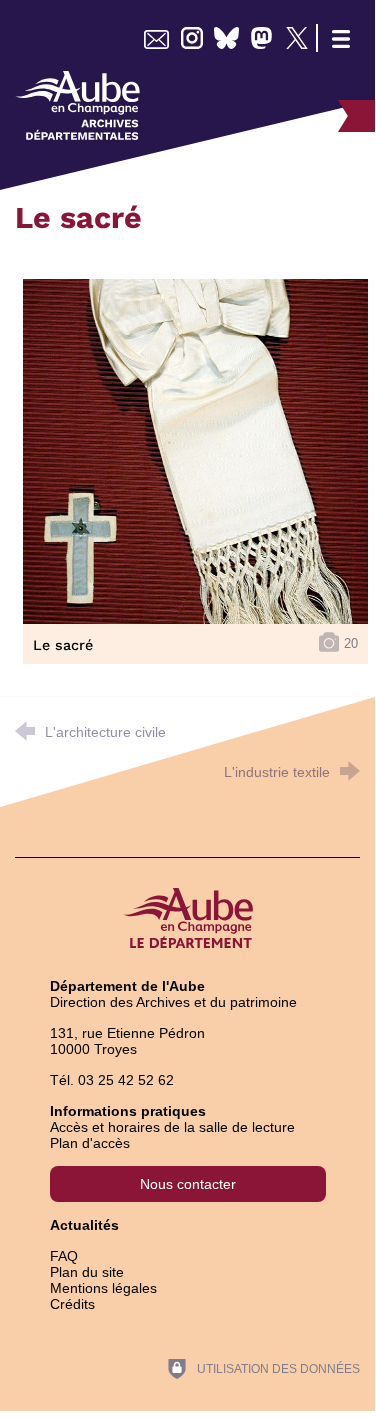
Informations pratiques (128, 1111)
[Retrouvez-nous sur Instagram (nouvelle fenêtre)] (191, 38)
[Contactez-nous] (156, 38)
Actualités (84, 1225)
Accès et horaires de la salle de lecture (172, 1127)
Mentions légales (103, 1288)
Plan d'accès (90, 1143)
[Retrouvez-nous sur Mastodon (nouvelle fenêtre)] (261, 38)
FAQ (64, 1256)
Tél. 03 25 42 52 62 (112, 1080)
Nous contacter (188, 1184)
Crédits (72, 1304)
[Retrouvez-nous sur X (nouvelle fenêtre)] (296, 38)
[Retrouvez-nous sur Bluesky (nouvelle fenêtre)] (226, 38)
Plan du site (87, 1272)
